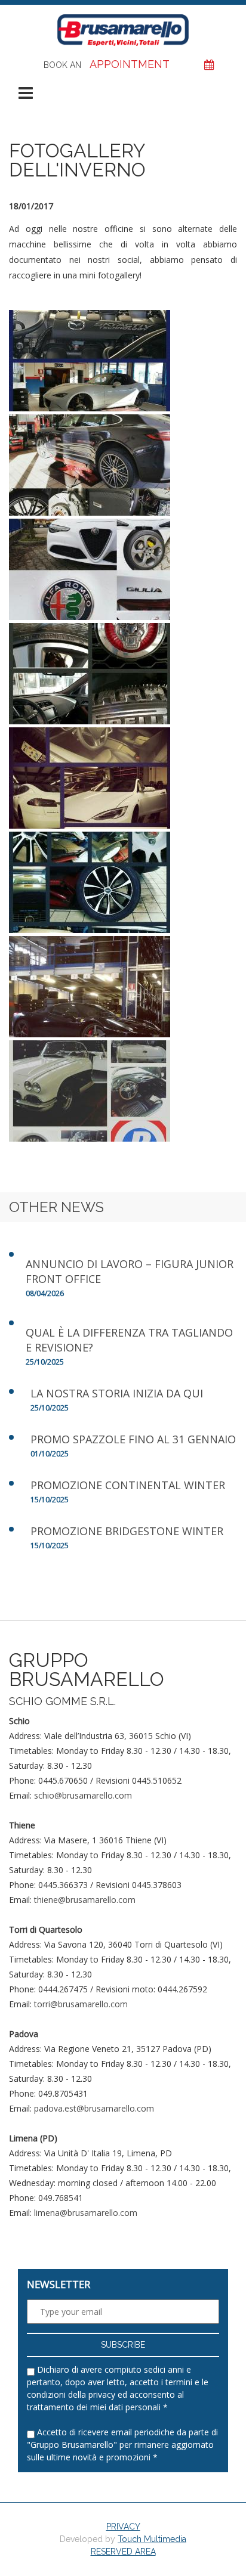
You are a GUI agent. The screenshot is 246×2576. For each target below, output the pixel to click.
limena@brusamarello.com (86, 2213)
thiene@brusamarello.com (85, 1900)
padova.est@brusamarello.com (94, 2108)
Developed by (123, 2539)
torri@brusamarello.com (81, 2004)
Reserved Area (123, 2552)
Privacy (123, 2527)
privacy (102, 2394)
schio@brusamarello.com (83, 1795)
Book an (107, 64)
